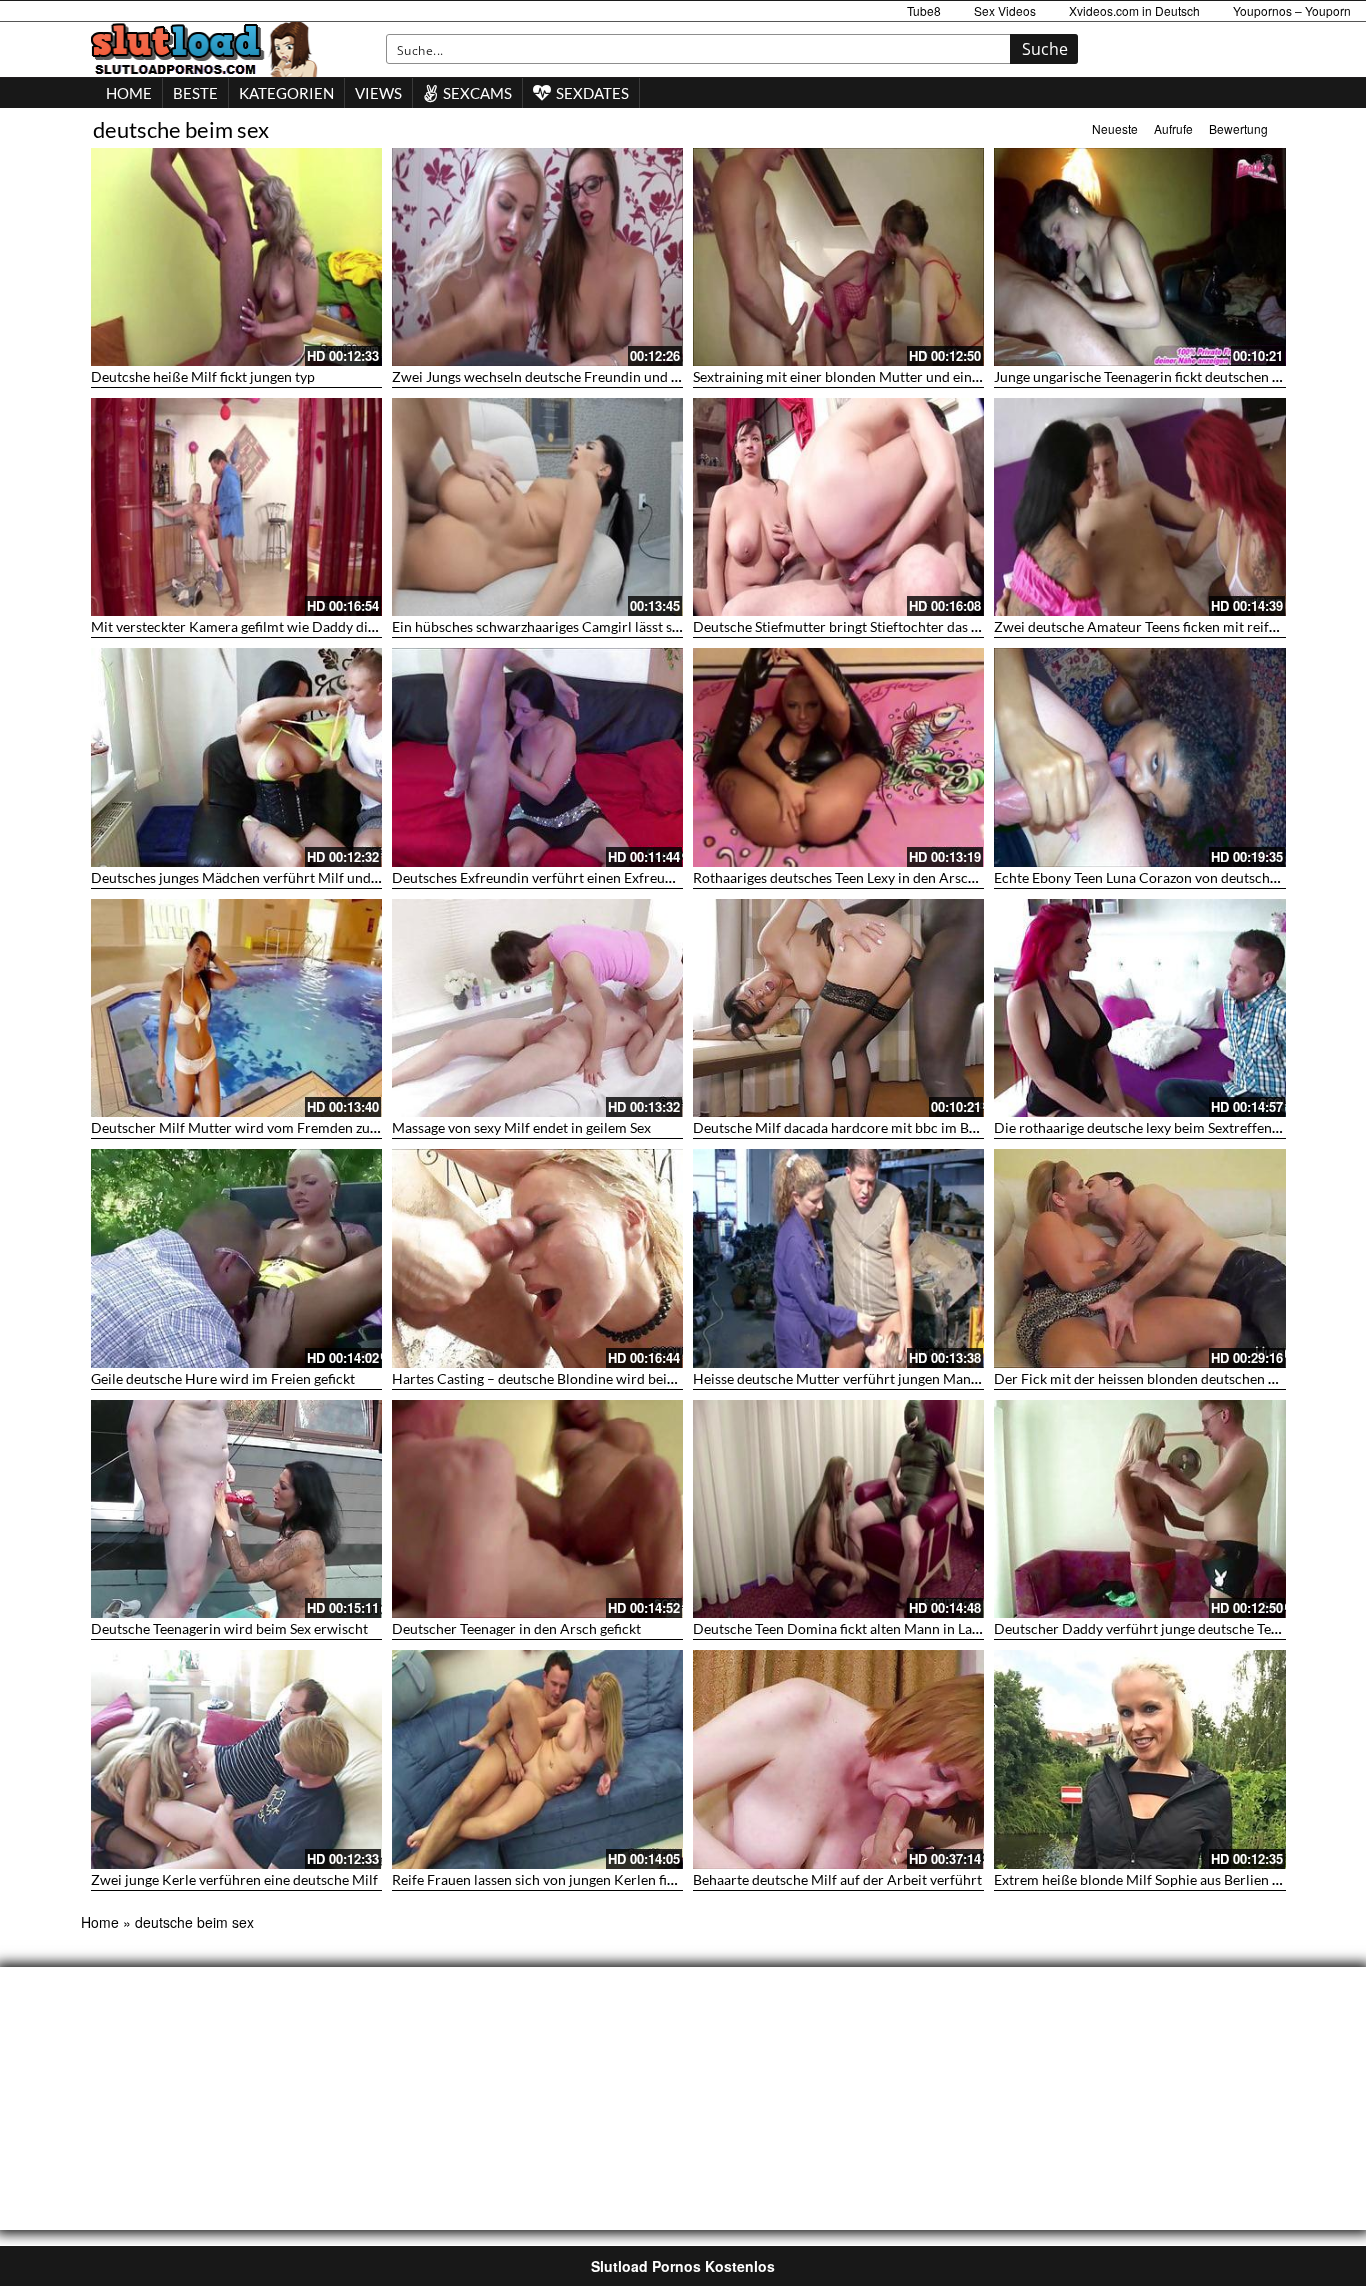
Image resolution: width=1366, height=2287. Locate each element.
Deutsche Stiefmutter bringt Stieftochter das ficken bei (861, 626)
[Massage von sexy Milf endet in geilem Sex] (537, 1008)
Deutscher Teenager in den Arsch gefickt (516, 1628)
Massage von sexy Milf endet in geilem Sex (521, 1127)
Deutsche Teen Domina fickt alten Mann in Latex (842, 1628)
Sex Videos (1005, 10)
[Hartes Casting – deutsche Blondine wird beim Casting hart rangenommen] (537, 1258)
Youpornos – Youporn (1292, 10)
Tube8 (924, 10)
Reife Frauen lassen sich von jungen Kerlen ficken (544, 1879)
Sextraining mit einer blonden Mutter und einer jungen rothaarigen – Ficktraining (944, 376)
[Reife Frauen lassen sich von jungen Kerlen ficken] (537, 1759)
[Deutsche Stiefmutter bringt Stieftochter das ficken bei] (838, 507)
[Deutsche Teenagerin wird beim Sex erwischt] (236, 1509)
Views (378, 93)
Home (100, 1922)
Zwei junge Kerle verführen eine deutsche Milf (234, 1879)
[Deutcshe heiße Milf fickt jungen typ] (236, 257)
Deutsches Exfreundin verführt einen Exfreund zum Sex (563, 877)
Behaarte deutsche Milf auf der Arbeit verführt (837, 1879)
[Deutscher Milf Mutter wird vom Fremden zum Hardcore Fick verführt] (236, 1008)
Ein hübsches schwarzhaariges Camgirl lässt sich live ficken (574, 626)
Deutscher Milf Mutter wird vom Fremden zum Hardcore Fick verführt (310, 1127)
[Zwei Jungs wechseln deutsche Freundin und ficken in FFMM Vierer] (537, 257)
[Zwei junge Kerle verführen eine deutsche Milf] (236, 1759)
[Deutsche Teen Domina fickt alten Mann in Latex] (838, 1509)
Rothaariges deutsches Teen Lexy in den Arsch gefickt (856, 877)
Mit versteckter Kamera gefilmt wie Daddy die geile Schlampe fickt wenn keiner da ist (353, 626)
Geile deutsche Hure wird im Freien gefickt (223, 1378)
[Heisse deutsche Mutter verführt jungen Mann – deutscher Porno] (838, 1258)
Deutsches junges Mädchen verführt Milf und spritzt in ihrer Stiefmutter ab (323, 877)
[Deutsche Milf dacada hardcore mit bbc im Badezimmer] (838, 1008)
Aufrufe (1173, 128)
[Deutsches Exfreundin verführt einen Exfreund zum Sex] (537, 757)
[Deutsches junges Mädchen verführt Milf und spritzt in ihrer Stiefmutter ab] (236, 757)
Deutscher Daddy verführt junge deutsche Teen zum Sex (1166, 1628)
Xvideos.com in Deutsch (1134, 10)
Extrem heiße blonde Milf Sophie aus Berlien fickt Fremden (1176, 1879)
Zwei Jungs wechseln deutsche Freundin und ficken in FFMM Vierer (601, 376)
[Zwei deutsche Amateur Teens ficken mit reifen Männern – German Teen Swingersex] (1139, 507)
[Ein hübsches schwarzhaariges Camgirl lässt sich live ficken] (537, 507)
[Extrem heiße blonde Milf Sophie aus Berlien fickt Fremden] (1139, 1759)
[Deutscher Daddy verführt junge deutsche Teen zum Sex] (1139, 1509)
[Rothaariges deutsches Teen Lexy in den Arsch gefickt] (838, 757)
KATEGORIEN (286, 93)
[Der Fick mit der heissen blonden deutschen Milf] (1139, 1258)
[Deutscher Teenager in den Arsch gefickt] (537, 1509)
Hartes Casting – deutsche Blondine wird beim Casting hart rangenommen (621, 1378)
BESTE (195, 93)
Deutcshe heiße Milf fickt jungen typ (203, 376)
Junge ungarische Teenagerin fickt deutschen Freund (1155, 376)
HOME (129, 93)
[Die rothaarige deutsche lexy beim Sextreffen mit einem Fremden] (1139, 1008)
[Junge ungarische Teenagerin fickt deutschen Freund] (1139, 257)
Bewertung (1238, 128)
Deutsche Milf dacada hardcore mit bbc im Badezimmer (865, 1127)
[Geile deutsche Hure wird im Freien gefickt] (236, 1258)
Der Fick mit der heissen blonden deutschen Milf (1144, 1378)
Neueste (1115, 128)
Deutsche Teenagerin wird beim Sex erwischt (229, 1628)
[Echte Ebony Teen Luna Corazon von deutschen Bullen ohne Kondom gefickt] (1139, 757)
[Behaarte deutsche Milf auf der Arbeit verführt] (838, 1759)
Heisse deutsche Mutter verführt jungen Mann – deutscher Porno (895, 1378)
